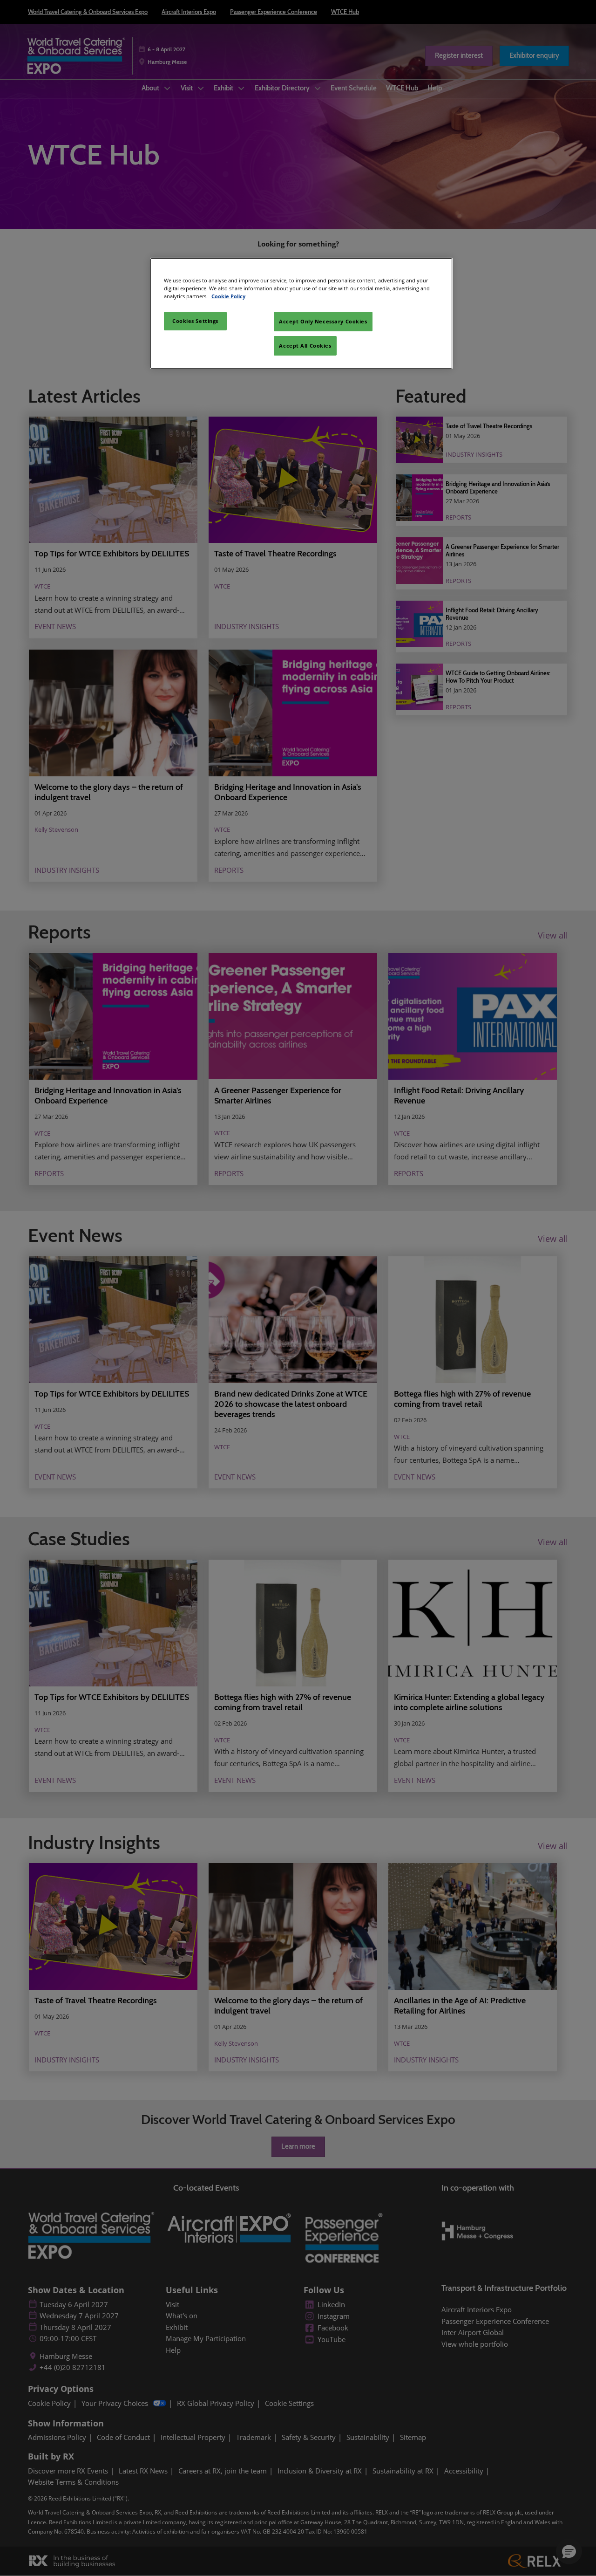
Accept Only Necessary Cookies (323, 321)
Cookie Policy (228, 296)
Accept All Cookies (305, 346)
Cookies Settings (195, 321)
